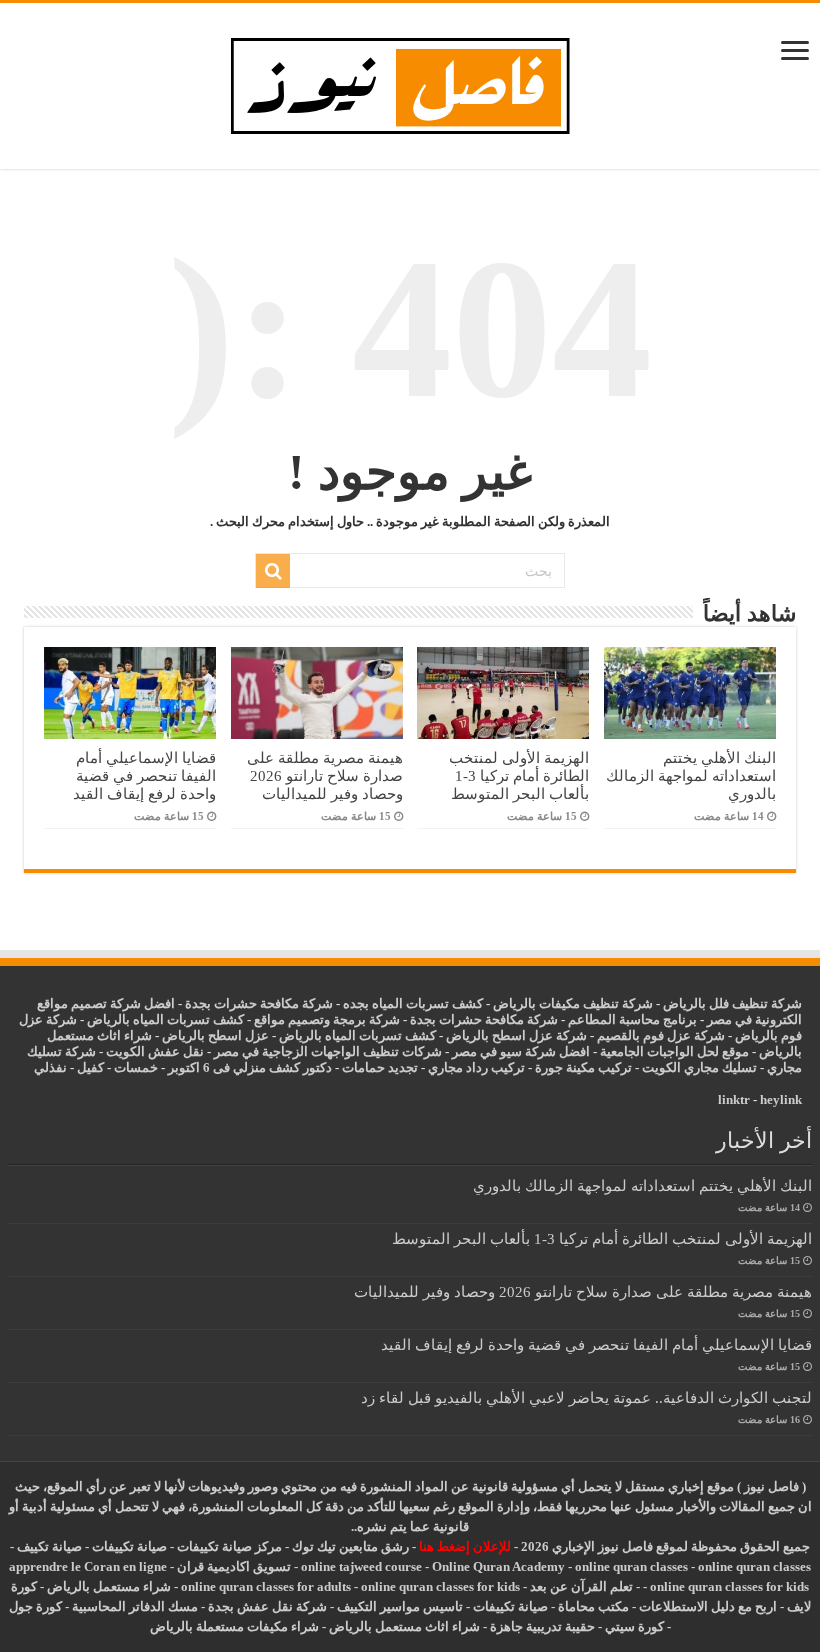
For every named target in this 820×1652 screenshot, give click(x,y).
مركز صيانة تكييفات (229, 1546)
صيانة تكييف (49, 1546)
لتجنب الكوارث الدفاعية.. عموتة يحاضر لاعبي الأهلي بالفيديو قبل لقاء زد (586, 1397)
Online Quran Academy (498, 1566)
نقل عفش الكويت (155, 1051)
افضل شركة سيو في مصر (521, 1051)
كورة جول (35, 1606)
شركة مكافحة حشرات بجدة (484, 1019)
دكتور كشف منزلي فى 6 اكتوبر (250, 1067)
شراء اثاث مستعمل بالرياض (404, 1626)
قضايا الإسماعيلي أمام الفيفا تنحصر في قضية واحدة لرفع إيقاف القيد (144, 775)
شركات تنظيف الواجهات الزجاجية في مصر (328, 1051)
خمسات (136, 1067)
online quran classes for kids (729, 1586)
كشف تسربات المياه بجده (413, 1003)
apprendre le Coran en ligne (88, 1566)
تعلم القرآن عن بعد (581, 1586)
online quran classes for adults (266, 1586)
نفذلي (50, 1067)
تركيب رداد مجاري (476, 1067)
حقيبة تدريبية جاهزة (542, 1626)
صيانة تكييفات (129, 1546)
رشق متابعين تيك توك (350, 1546)
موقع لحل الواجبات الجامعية (674, 1051)
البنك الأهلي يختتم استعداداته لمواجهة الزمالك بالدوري (691, 775)
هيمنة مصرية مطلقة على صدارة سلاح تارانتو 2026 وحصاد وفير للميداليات (325, 775)
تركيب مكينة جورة (583, 1067)
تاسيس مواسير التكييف (400, 1606)
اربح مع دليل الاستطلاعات (708, 1606)
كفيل (90, 1067)
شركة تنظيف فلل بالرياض (732, 1003)
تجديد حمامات (380, 1067)
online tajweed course (361, 1566)
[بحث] (273, 571)
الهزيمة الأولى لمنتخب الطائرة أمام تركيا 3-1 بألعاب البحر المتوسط (519, 775)
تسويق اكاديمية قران (234, 1566)
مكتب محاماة (593, 1606)
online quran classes (631, 1566)
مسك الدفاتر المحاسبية (135, 1606)
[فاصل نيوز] (410, 81)
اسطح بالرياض (203, 1035)
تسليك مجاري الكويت (699, 1067)
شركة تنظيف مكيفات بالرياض (573, 1003)
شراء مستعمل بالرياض (109, 1586)
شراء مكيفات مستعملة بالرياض (234, 1626)
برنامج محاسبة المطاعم (632, 1019)
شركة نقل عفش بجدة (267, 1606)
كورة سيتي (633, 1626)
